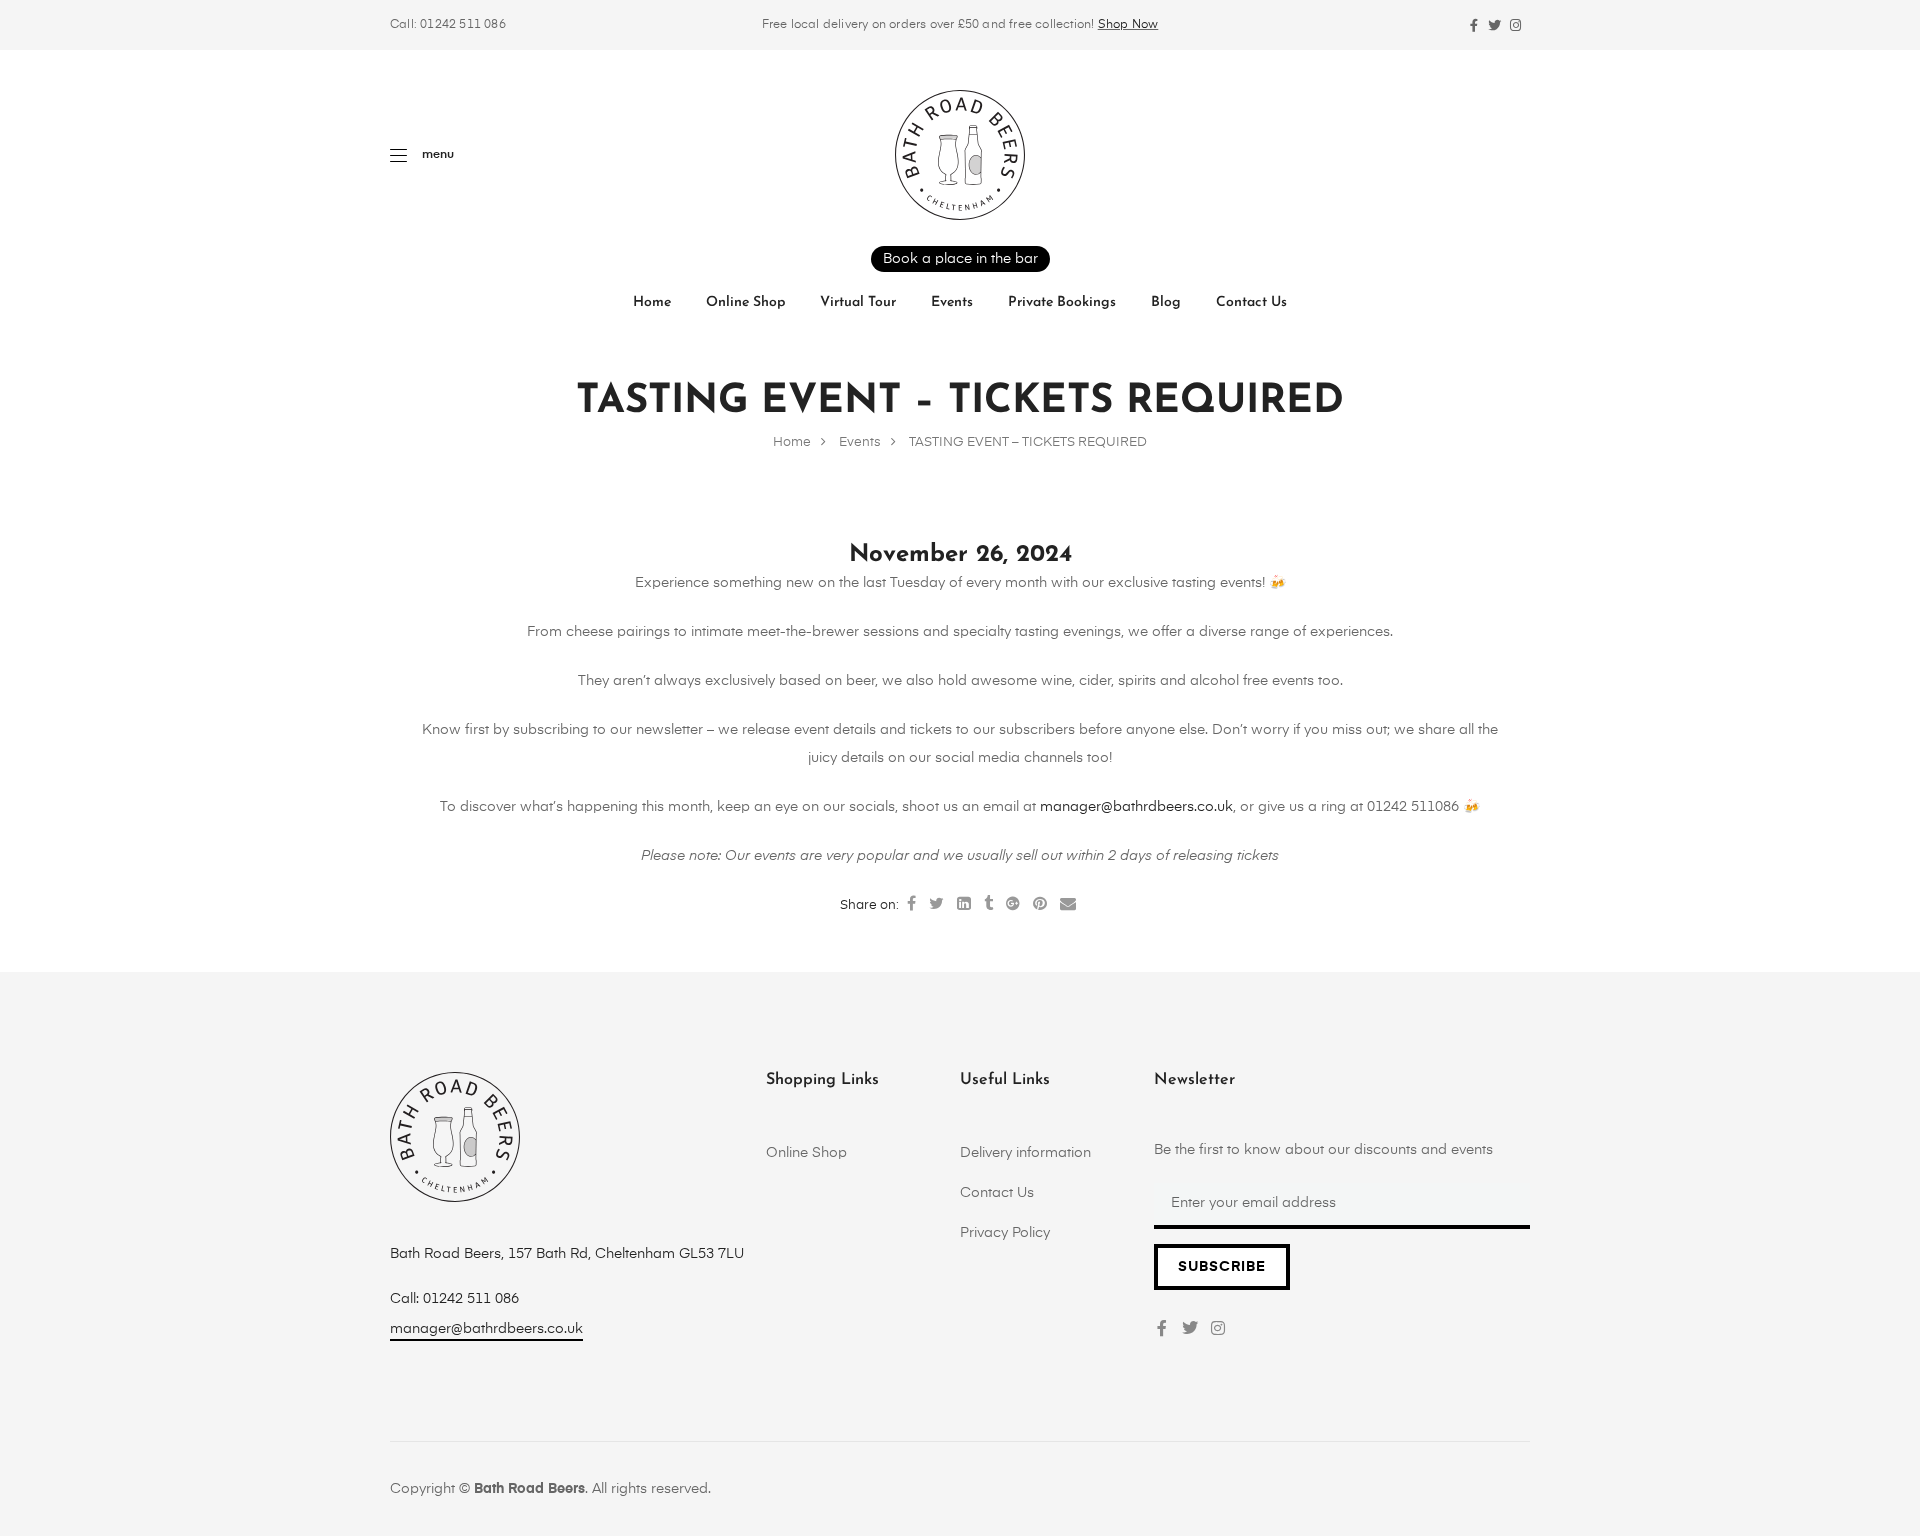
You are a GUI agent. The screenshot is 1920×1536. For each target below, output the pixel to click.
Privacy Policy (1005, 1233)
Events (952, 302)
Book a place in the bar (960, 259)
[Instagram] (1515, 25)
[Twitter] (1494, 25)
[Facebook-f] (1473, 25)
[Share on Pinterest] (1040, 905)
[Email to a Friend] (1068, 905)
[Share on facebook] (911, 905)
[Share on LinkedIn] (964, 905)
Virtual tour (858, 302)
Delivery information (1025, 1153)
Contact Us (1251, 302)
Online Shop (745, 302)
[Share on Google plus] (1013, 905)
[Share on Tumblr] (988, 905)
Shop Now (1128, 25)
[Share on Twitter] (936, 905)
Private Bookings (1062, 302)
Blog (1166, 302)
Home (652, 302)
